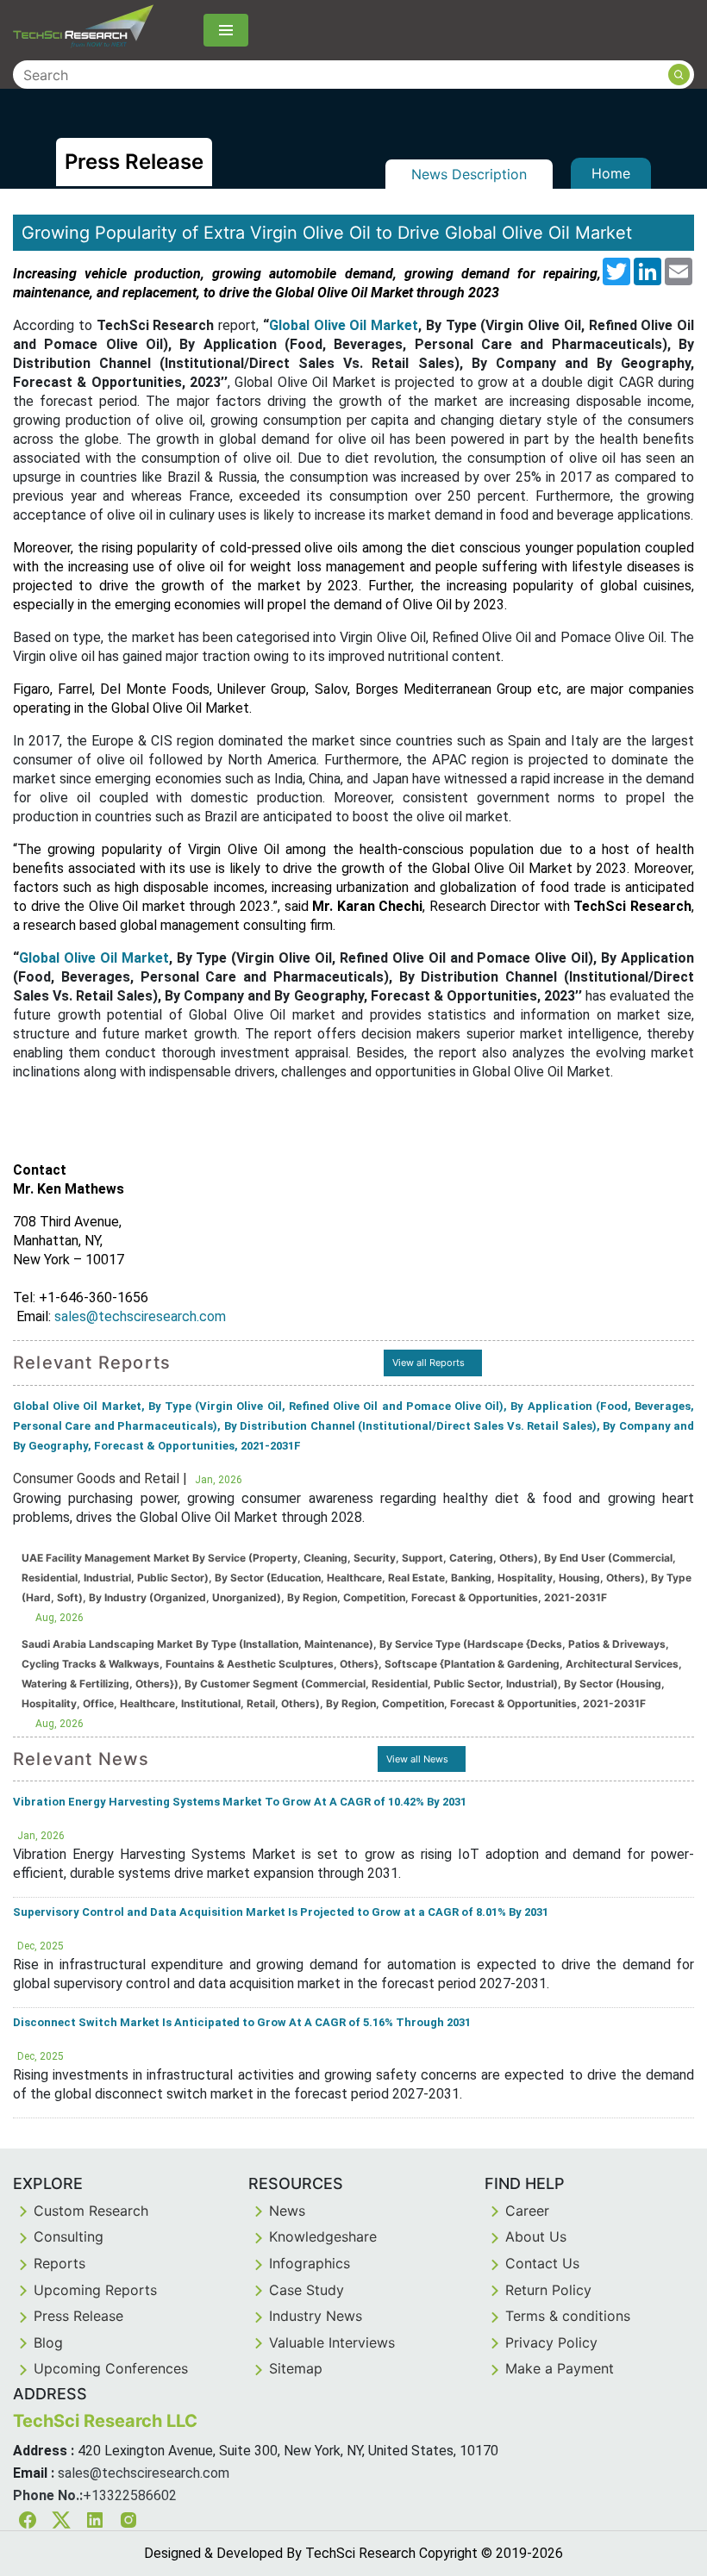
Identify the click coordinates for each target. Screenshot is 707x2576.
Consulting (69, 2236)
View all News (417, 1759)
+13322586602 (130, 2495)
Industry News (316, 2316)
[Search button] (679, 75)
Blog (48, 2342)
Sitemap (296, 2368)
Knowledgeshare (323, 2236)
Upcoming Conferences (111, 2368)
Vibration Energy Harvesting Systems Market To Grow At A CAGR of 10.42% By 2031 (240, 1802)
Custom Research (91, 2211)
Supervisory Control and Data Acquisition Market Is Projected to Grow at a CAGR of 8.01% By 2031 (281, 1912)
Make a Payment (560, 2368)
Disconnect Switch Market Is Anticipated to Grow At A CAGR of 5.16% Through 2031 (242, 2022)
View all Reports (429, 1363)
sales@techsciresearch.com (140, 1316)
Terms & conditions (568, 2316)
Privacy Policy (551, 2342)
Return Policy (548, 2290)
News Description (469, 174)
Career (527, 2211)
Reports (59, 2263)
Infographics (310, 2263)
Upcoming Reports (95, 2290)
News (287, 2211)
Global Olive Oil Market (344, 325)
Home (611, 173)
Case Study (307, 2290)
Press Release (78, 2316)
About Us (536, 2236)
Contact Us (542, 2263)
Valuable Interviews (332, 2342)
